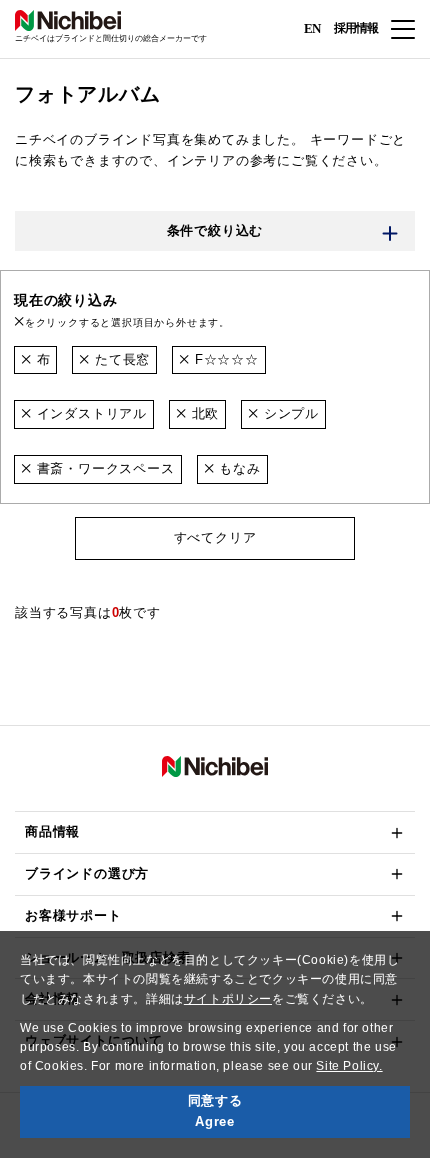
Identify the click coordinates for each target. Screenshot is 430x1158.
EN (312, 27)
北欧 (203, 413)
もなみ (237, 468)
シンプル (289, 413)
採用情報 (356, 28)
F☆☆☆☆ (224, 359)
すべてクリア (215, 537)
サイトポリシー (228, 999)
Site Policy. (349, 1066)
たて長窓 (120, 359)
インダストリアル (89, 413)
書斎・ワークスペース (103, 468)
